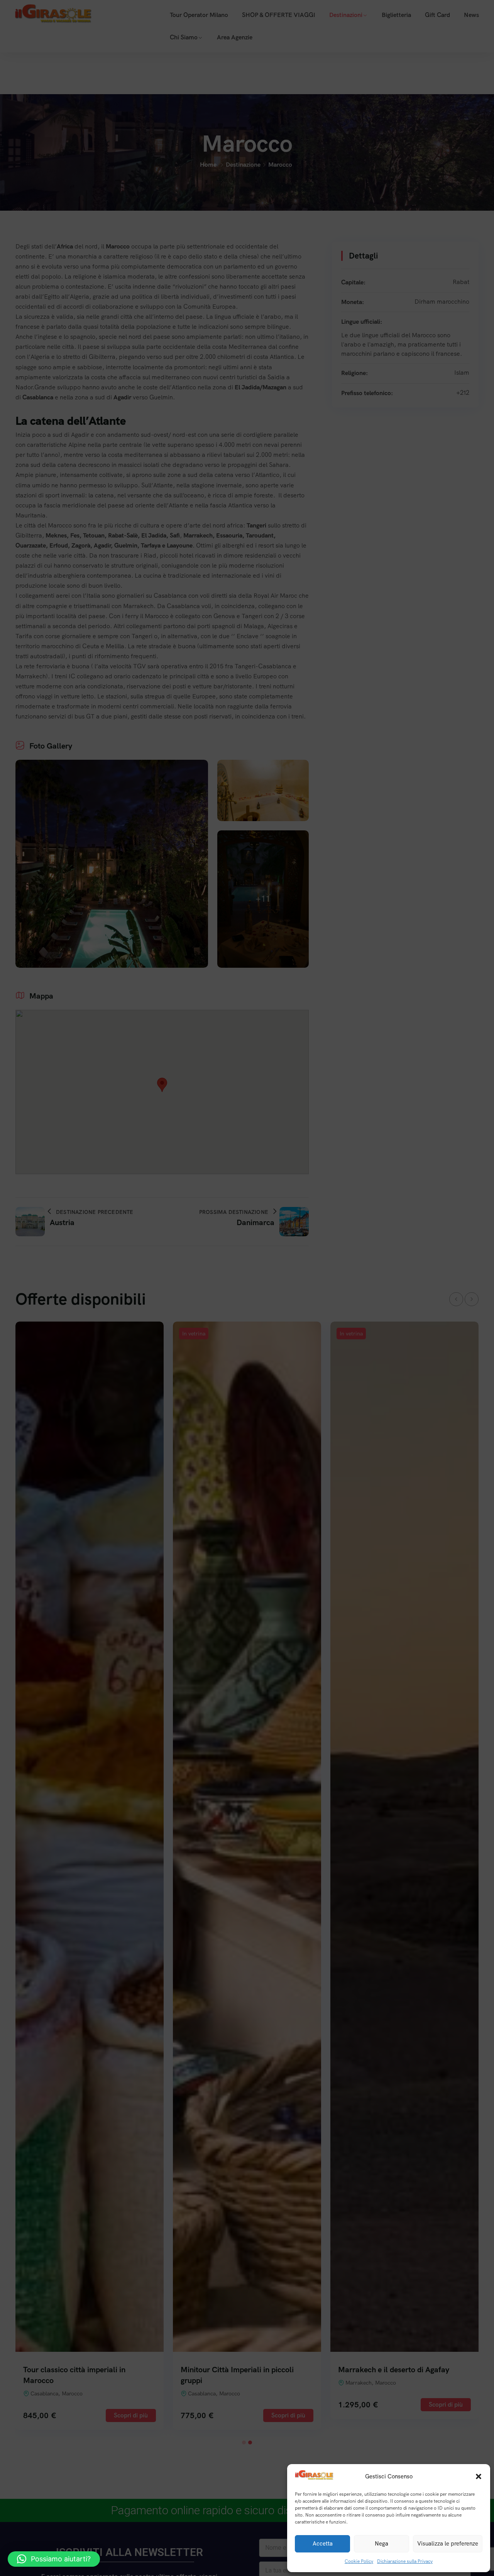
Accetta (323, 2544)
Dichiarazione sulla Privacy (405, 2561)
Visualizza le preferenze (448, 2544)
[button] (479, 2476)
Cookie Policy (359, 2561)
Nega (381, 2544)
